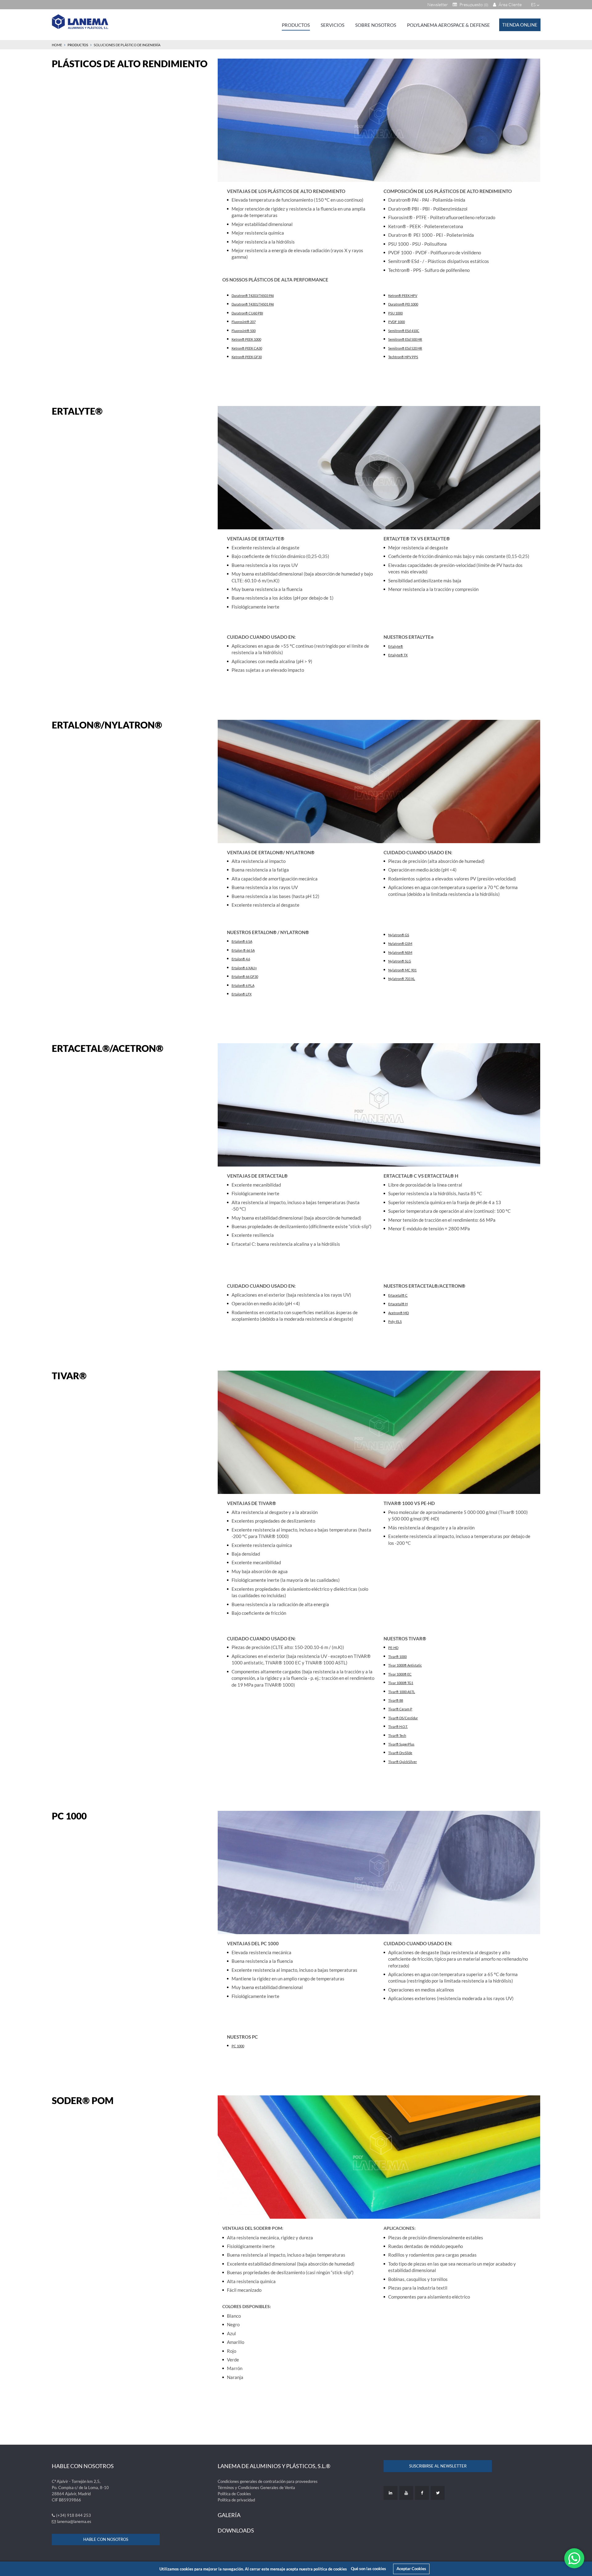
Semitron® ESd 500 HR (405, 339)
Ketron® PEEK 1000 (246, 339)
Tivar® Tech (397, 1735)
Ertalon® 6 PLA (243, 985)
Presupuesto (473, 4)
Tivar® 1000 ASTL (402, 1692)
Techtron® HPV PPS (403, 357)
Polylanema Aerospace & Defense (448, 25)
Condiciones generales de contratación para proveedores (268, 2481)
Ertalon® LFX (242, 994)
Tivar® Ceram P (400, 1709)
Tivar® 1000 (397, 1657)
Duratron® (397, 304)
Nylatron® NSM (400, 952)
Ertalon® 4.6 (241, 959)
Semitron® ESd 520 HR (405, 348)
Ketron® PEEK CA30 (247, 348)
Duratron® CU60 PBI (247, 313)
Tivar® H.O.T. (398, 1727)
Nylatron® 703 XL (402, 979)
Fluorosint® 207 (244, 322)
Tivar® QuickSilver (403, 1762)
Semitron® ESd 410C (404, 331)
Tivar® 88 (396, 1700)
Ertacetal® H (398, 1304)
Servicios (333, 25)
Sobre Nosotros (376, 25)
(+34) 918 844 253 (74, 2515)
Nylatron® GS (399, 935)
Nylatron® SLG (400, 961)
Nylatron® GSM (400, 943)
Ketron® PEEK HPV (403, 295)
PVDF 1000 (397, 322)
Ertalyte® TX (398, 655)
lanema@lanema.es (74, 2521)
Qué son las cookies (368, 2569)
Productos (296, 25)
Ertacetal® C (398, 1295)
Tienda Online (520, 25)
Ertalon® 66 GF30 (245, 976)
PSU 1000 (395, 313)
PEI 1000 (412, 304)
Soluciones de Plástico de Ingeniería (127, 45)
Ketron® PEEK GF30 (247, 357)
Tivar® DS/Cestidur (403, 1718)
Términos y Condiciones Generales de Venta (256, 2488)
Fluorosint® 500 (244, 331)
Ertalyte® (396, 646)
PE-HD (393, 1648)
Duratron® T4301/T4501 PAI (253, 304)
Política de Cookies (234, 2494)
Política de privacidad (236, 2500)
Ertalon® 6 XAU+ (244, 968)
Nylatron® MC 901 (402, 970)
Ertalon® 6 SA (242, 941)
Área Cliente (510, 4)
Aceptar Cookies (411, 2569)
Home (57, 45)
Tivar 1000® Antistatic (405, 1665)
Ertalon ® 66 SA (243, 950)
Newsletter (438, 4)
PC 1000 (238, 2046)
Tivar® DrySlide (400, 1753)
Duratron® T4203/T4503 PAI (253, 295)
